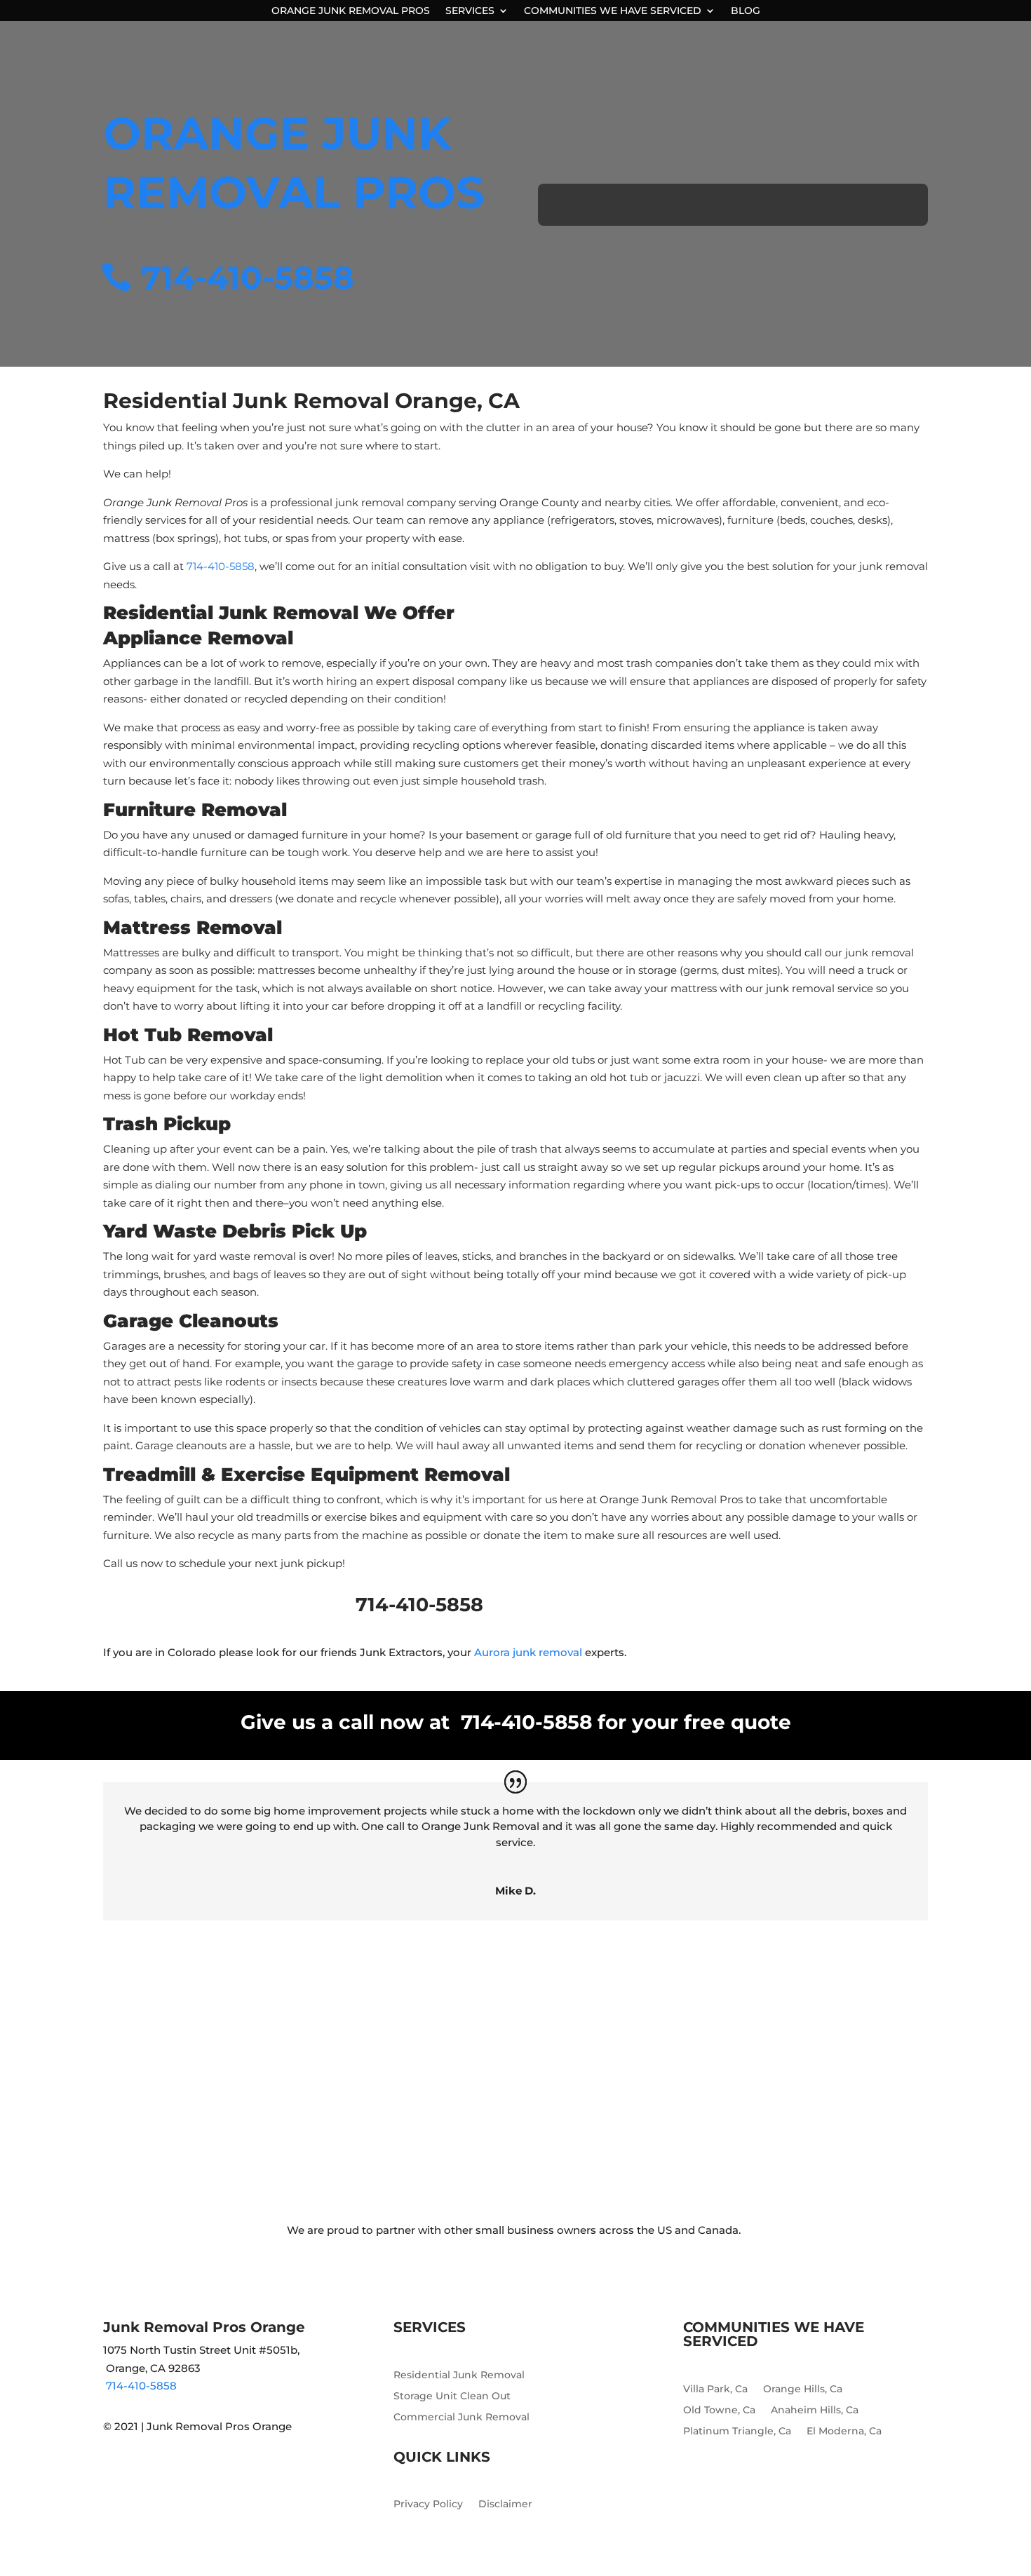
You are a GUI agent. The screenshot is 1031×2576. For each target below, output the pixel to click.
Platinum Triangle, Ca (737, 2432)
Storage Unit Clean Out (452, 2397)
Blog (746, 11)
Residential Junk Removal (459, 2375)
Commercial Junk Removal (461, 2418)
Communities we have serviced (613, 11)
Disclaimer (505, 2504)
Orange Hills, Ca (803, 2389)
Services (470, 11)
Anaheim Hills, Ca (815, 2411)
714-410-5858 (248, 277)
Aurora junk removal (528, 1652)
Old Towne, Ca (719, 2411)
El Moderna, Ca (844, 2432)
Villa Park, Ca (715, 2389)
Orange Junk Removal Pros (351, 11)
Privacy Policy (428, 2504)
